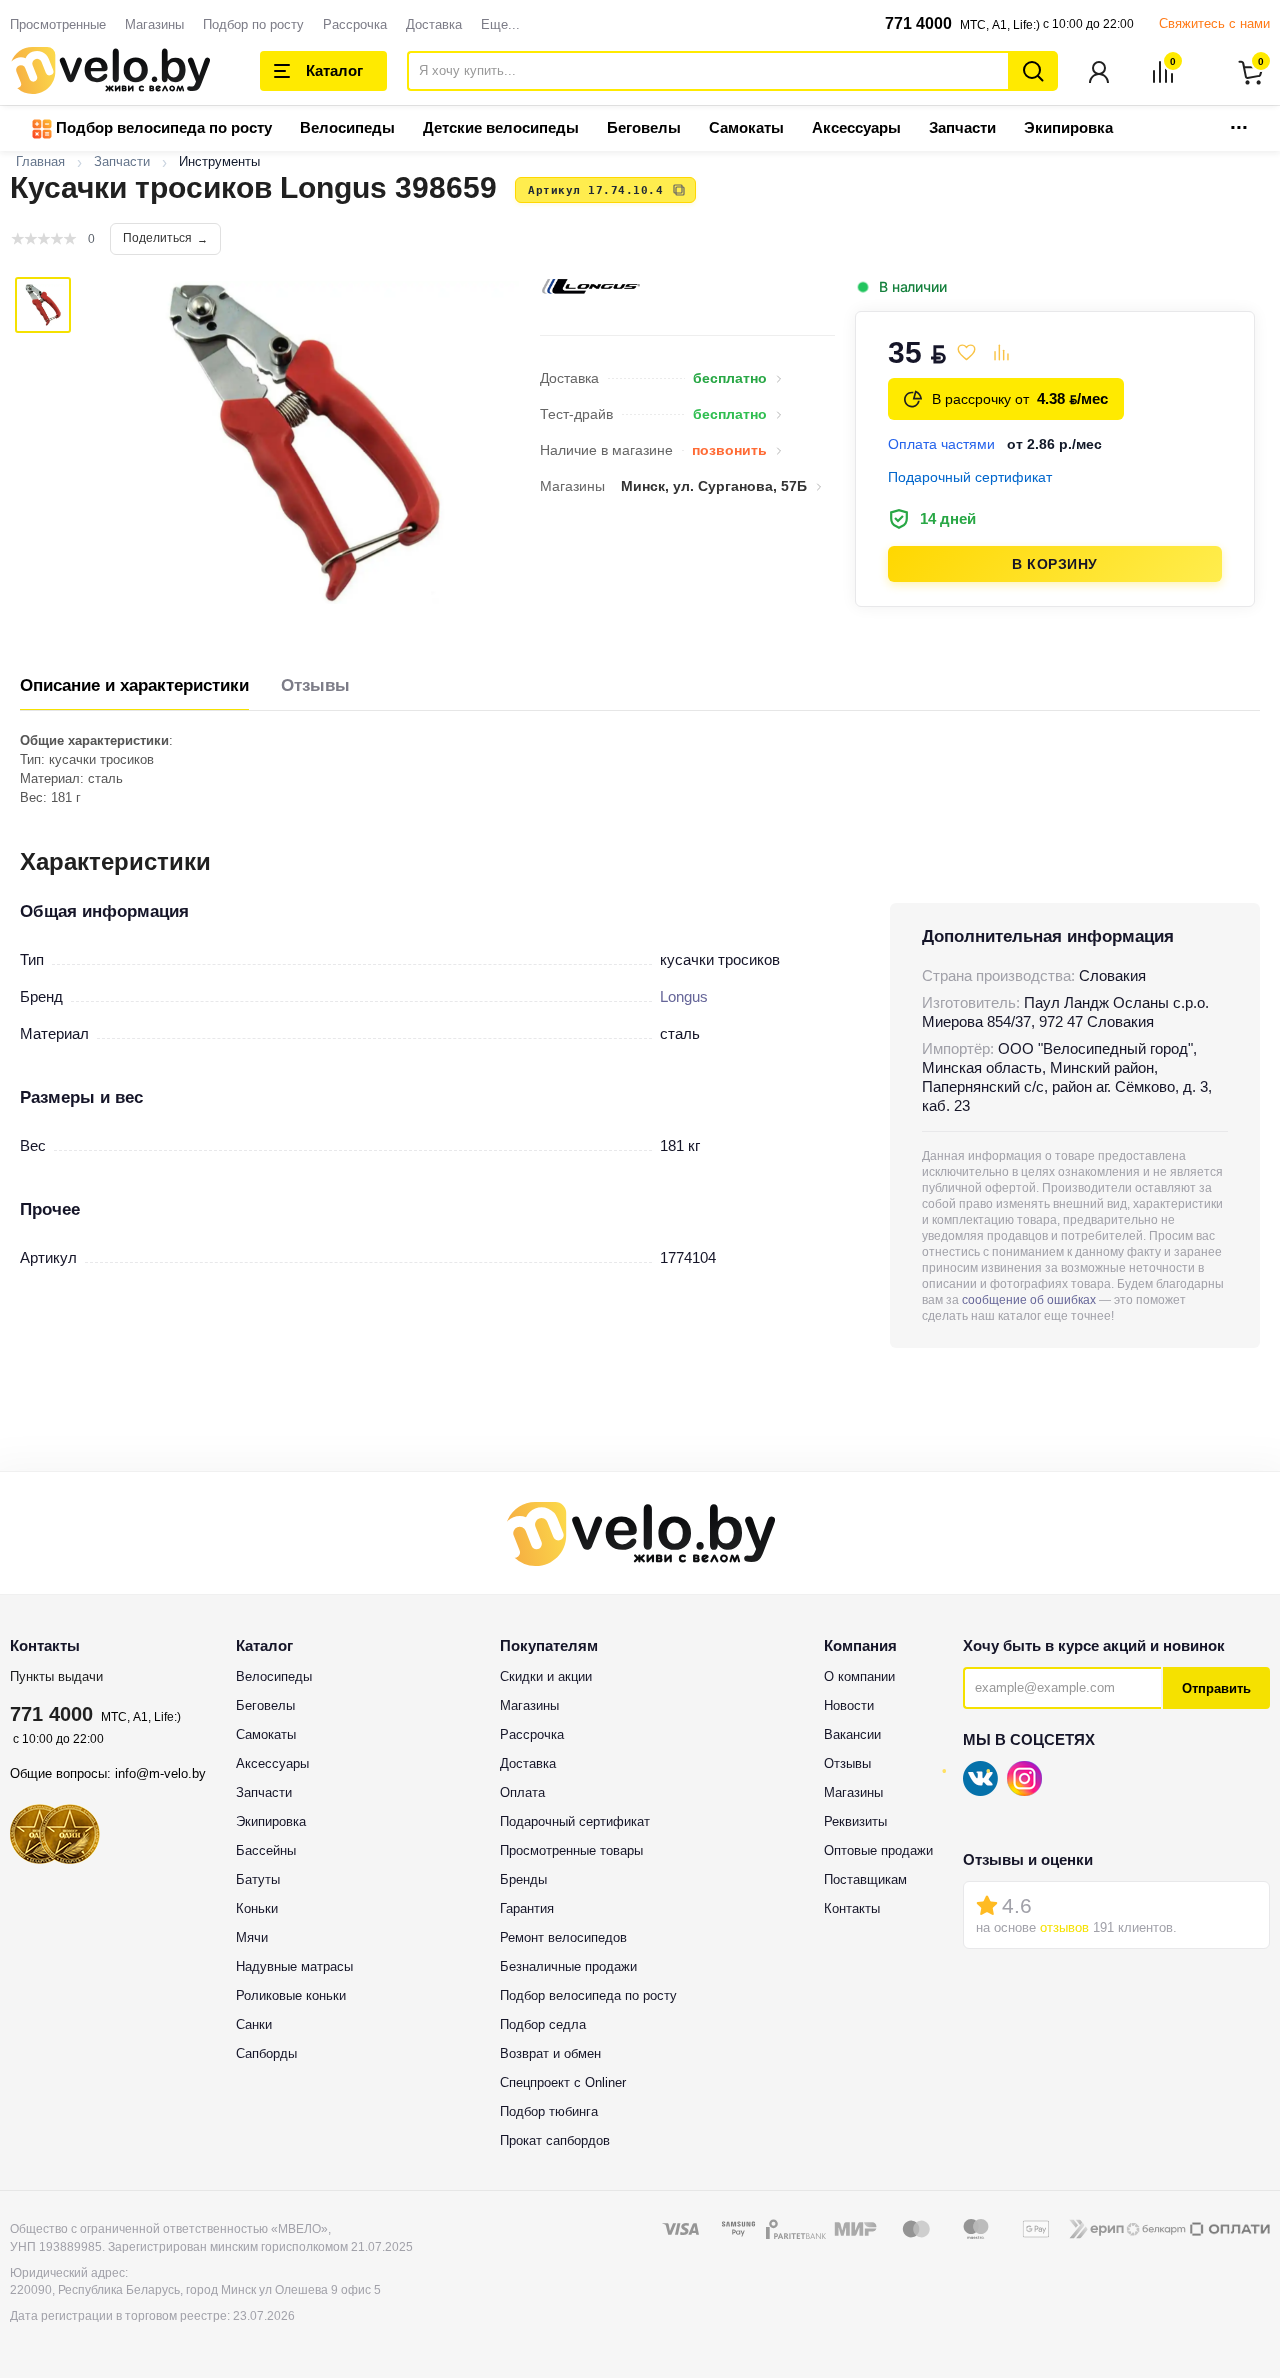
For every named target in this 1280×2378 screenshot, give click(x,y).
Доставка (434, 24)
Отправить (1216, 1688)
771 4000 (918, 23)
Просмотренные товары (571, 1850)
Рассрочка (355, 24)
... (1239, 121)
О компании (859, 1676)
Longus (684, 996)
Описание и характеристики (134, 685)
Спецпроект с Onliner (563, 2082)
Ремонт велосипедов (563, 1937)
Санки (254, 2024)
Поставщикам (865, 1879)
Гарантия (527, 1908)
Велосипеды (347, 127)
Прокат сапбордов (555, 2140)
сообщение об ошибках (1029, 1300)
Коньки (257, 1908)
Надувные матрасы (294, 1966)
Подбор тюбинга (549, 2111)
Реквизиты (855, 1821)
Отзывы (315, 685)
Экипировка (1068, 127)
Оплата (522, 1792)
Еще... (500, 24)
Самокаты (746, 127)
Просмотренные (58, 24)
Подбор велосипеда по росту (162, 127)
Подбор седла (543, 2024)
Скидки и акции (546, 1676)
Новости (849, 1705)
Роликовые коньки (291, 1995)
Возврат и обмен (550, 2053)
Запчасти (962, 127)
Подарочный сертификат (575, 1821)
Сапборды (266, 2053)
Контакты (852, 1908)
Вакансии (852, 1734)
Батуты (258, 1879)
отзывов (1064, 1927)
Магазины (154, 24)
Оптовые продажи (878, 1850)
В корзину (1055, 564)
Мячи (252, 1937)
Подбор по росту (253, 24)
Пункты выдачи (56, 1676)
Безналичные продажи (568, 1966)
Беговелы (644, 127)
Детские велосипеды (501, 127)
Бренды (523, 1879)
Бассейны (266, 1850)
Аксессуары (856, 127)
